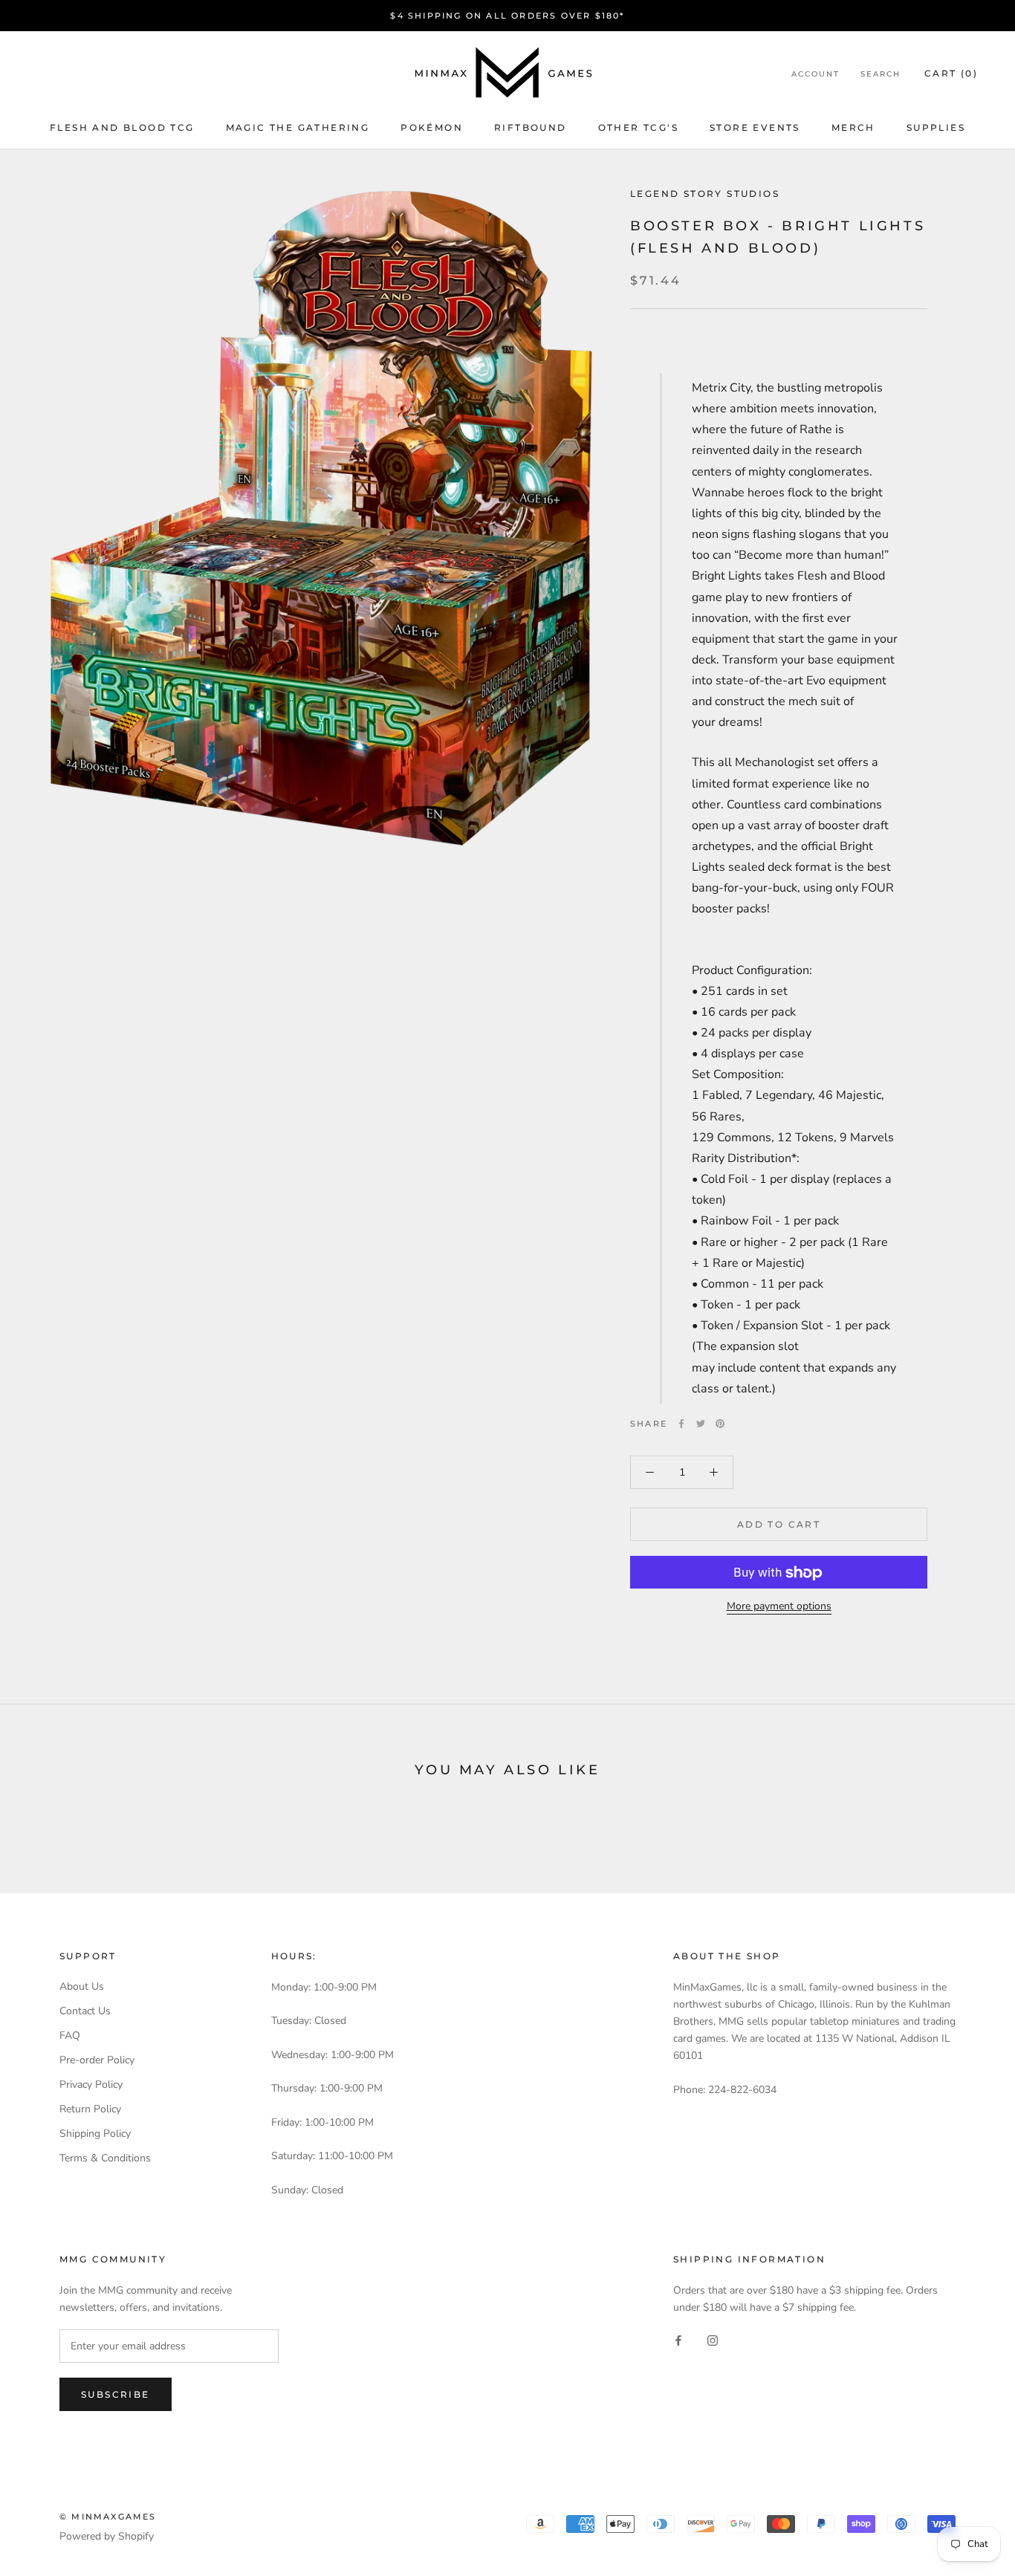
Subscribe (116, 2394)
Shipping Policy (95, 2134)
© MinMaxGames (108, 2517)
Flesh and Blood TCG (122, 127)
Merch (853, 127)
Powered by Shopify (107, 2536)
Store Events (755, 127)
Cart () (951, 73)
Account (815, 74)
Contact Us (85, 2011)
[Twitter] (701, 1424)
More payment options (779, 1607)
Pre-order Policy (97, 2060)
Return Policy (90, 2109)
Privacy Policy (91, 2085)
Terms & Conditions (105, 2158)
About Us (82, 1986)
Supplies (936, 127)
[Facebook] (681, 1424)
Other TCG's (638, 127)
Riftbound (531, 127)
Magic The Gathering (298, 127)
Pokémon (432, 127)
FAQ (70, 2035)
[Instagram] (713, 2339)
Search (881, 74)
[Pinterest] (720, 1424)
